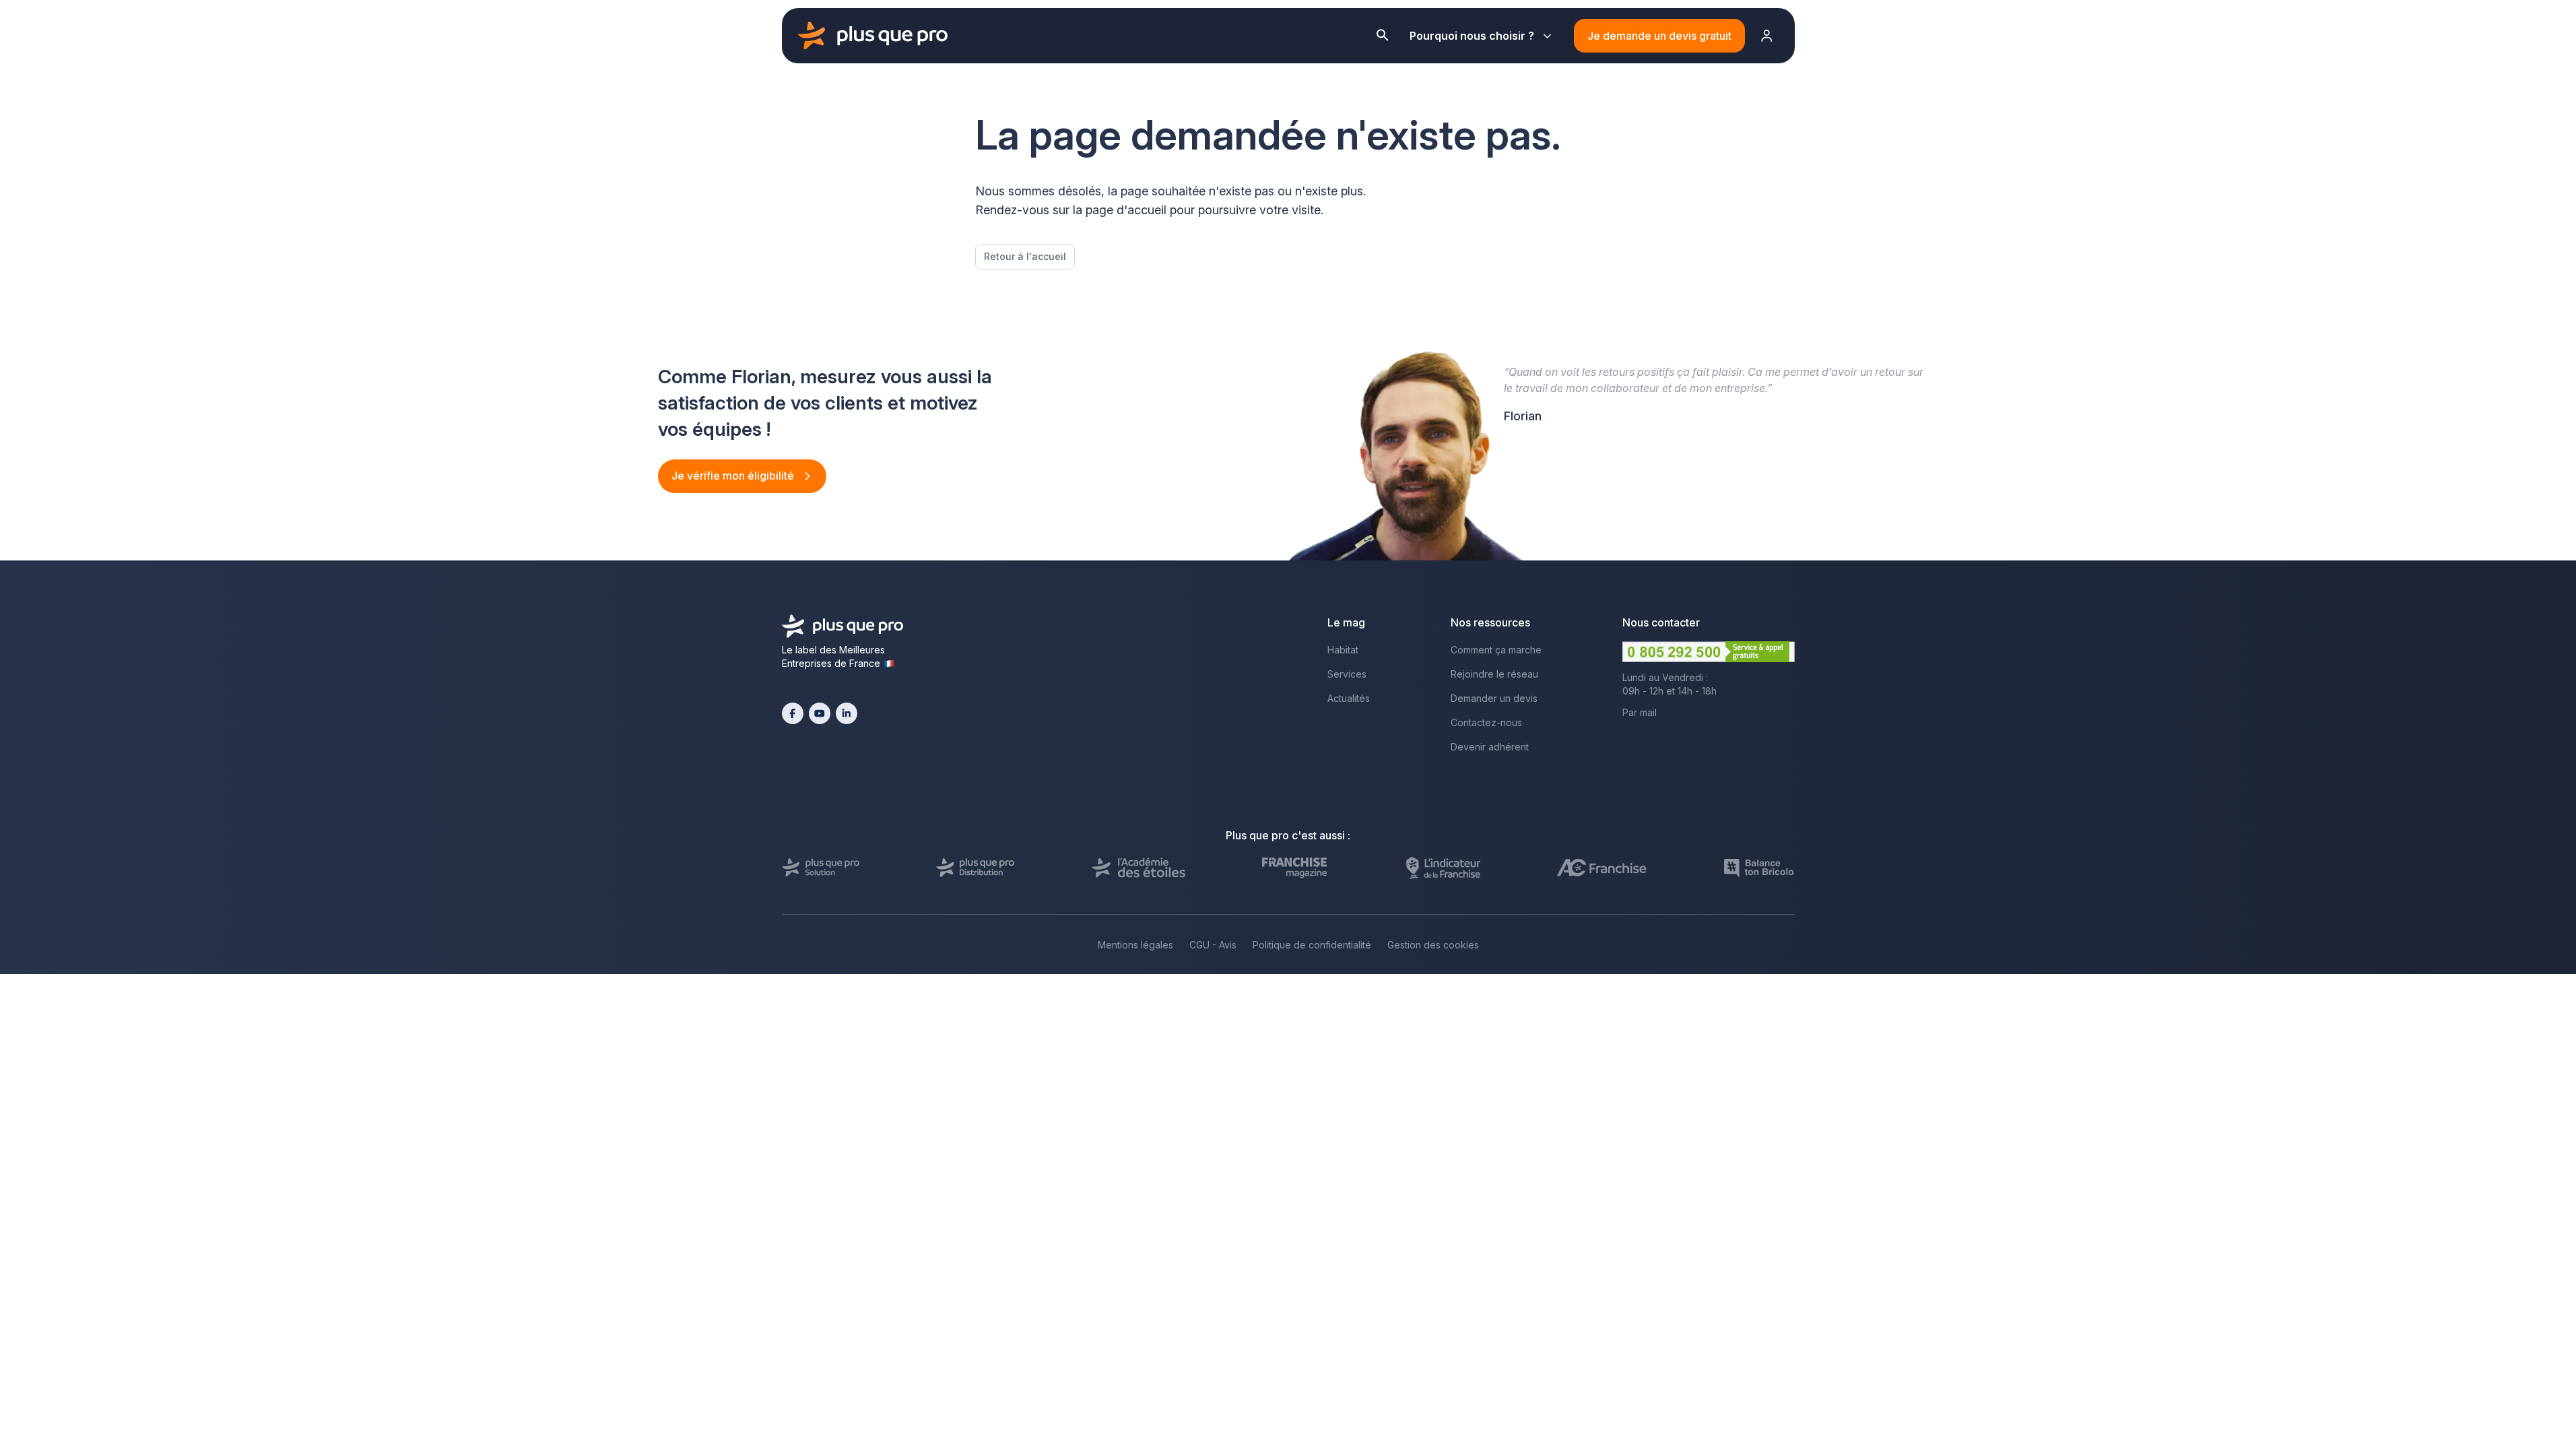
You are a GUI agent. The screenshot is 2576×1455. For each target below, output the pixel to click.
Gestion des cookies (1433, 945)
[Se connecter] (1767, 36)
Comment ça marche (1496, 650)
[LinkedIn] (847, 713)
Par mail (1640, 712)
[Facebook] (793, 713)
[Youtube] (820, 713)
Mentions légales (1135, 945)
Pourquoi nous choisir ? (1472, 36)
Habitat (1343, 650)
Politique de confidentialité (1312, 945)
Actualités (1349, 698)
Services (1347, 674)
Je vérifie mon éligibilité (734, 476)
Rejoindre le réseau (1494, 674)
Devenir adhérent (1490, 747)
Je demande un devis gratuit (1659, 36)
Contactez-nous (1486, 722)
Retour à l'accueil (1025, 256)
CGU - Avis (1213, 945)
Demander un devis (1494, 698)
